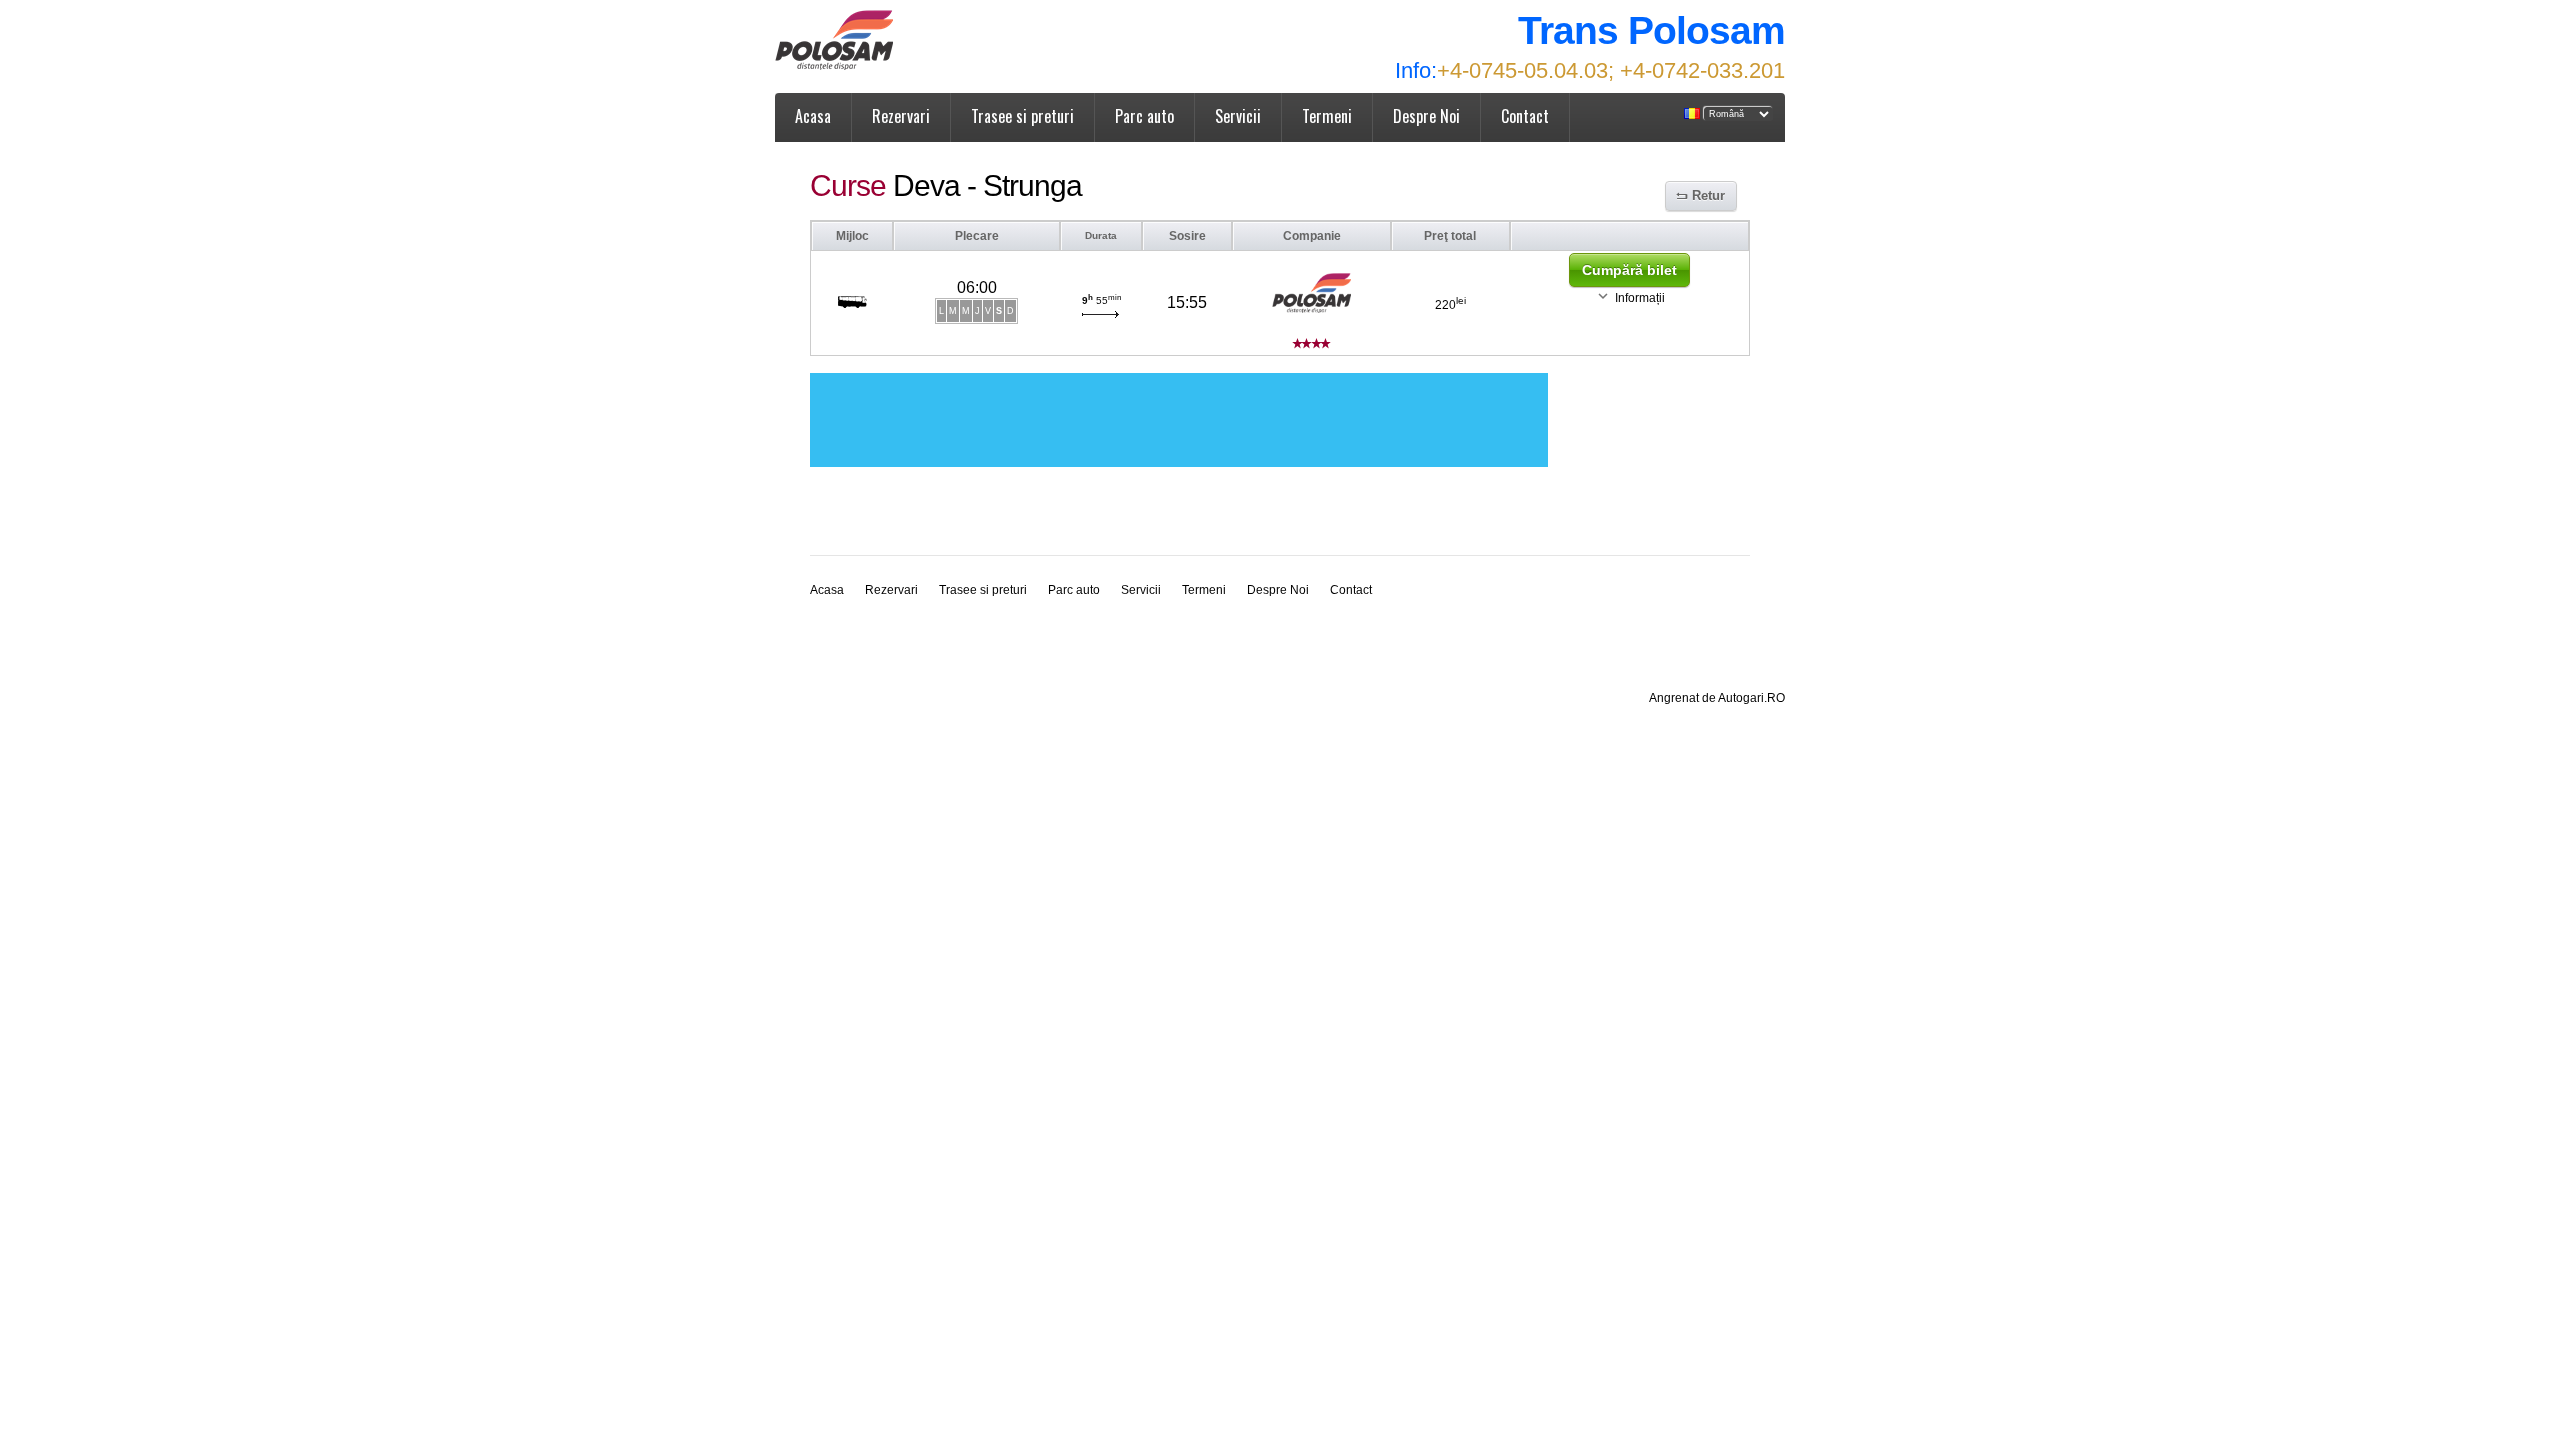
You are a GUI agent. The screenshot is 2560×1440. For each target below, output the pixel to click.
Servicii (1238, 116)
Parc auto (1144, 116)
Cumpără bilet (1629, 270)
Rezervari (901, 116)
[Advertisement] (1179, 420)
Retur (1708, 195)
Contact (1525, 116)
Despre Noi (1426, 116)
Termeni (1327, 116)
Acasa (813, 116)
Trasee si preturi (1022, 116)
